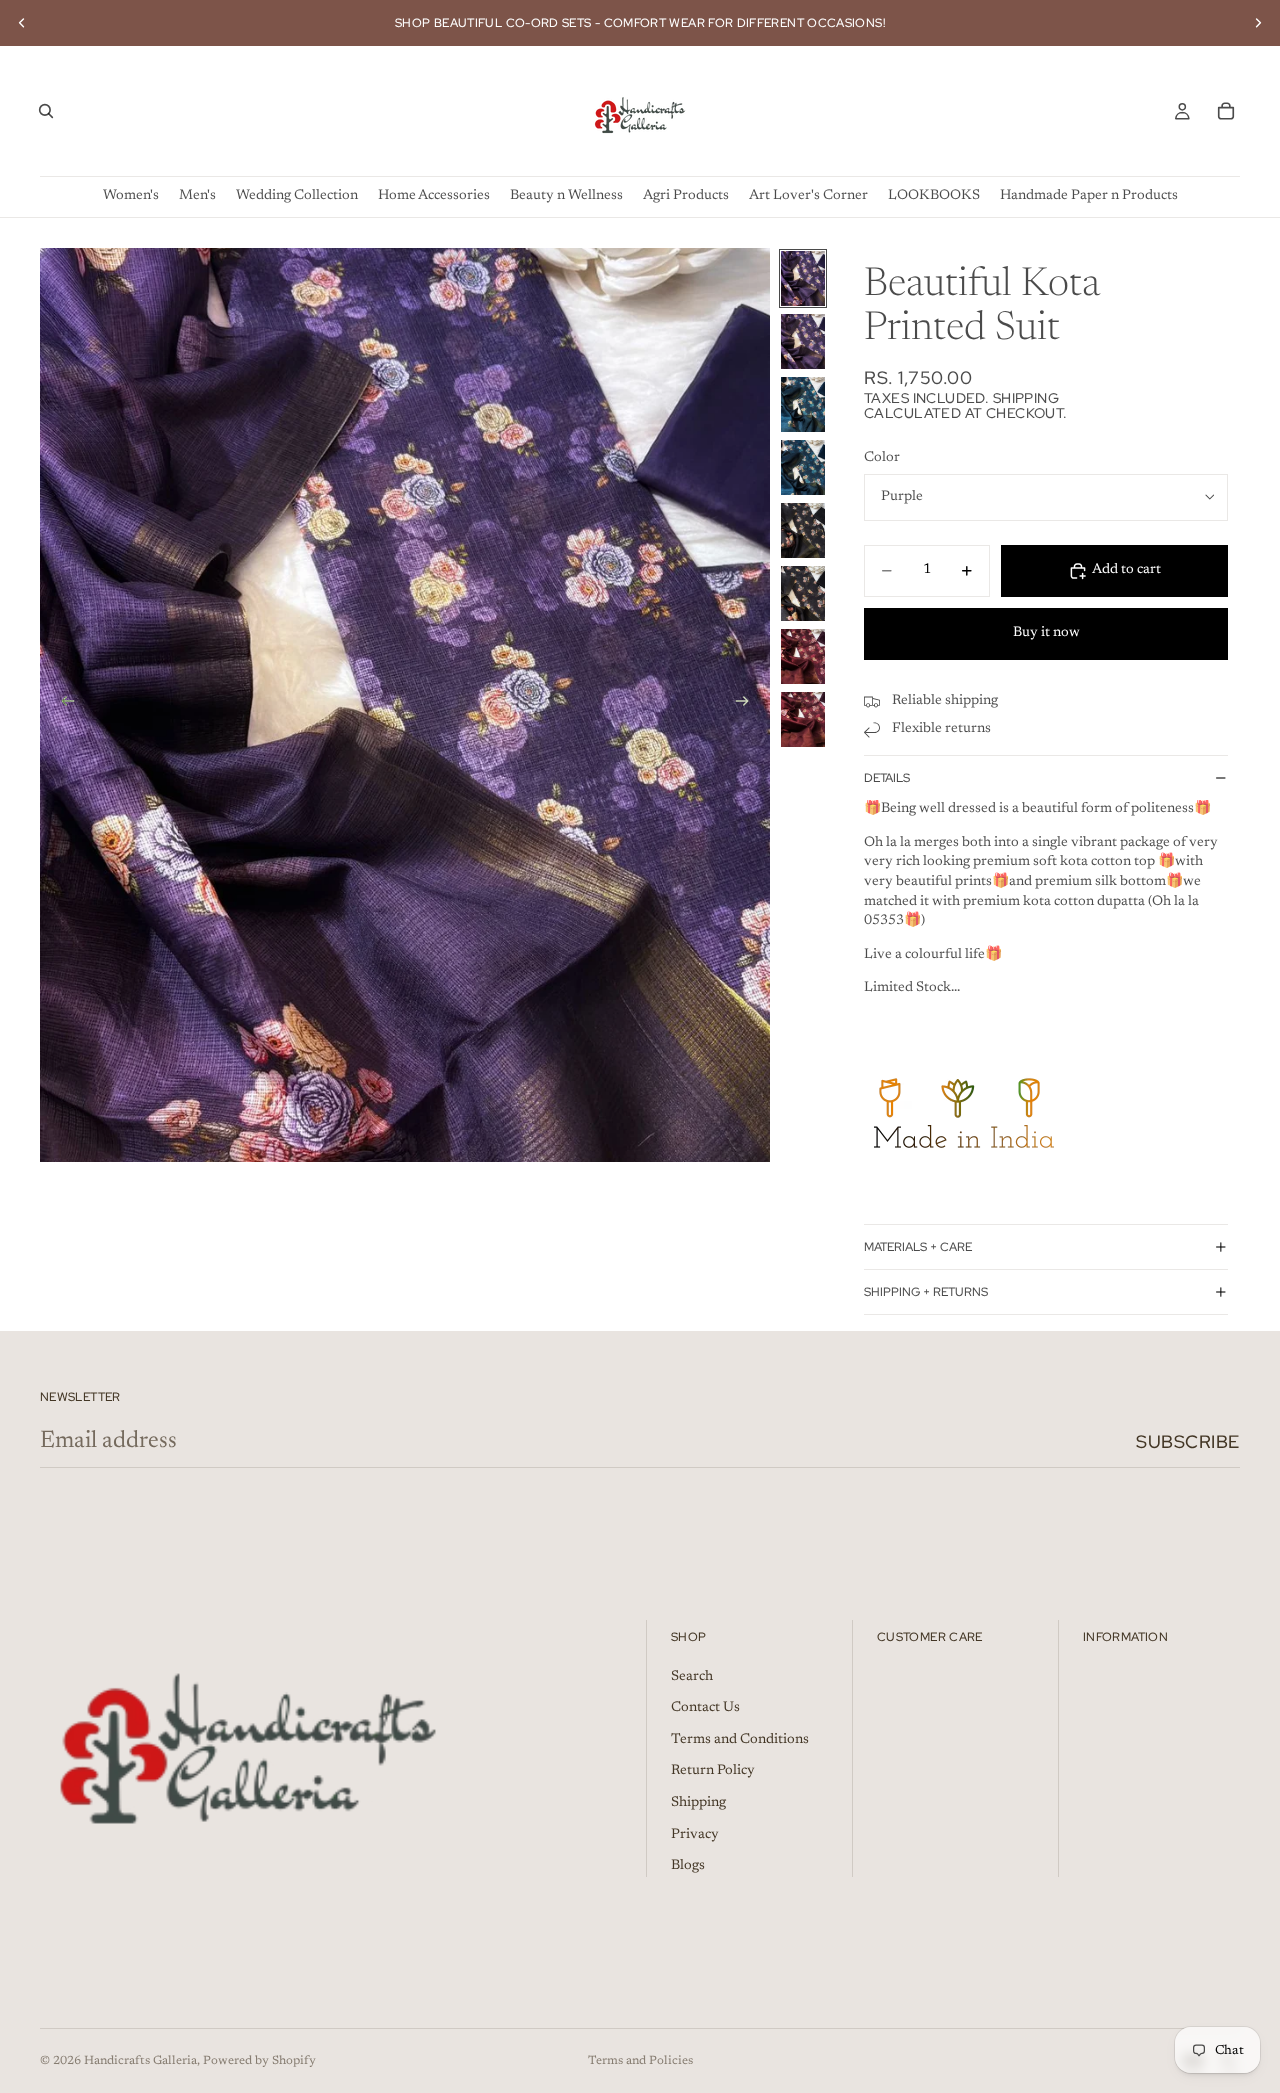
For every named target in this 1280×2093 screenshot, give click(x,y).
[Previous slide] (22, 23)
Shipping (698, 1803)
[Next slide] (1258, 23)
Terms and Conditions (740, 1740)
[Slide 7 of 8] (803, 656)
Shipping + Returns (926, 1292)
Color (882, 458)
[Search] (46, 111)
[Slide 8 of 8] (803, 719)
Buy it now (1046, 633)
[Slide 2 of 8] (803, 341)
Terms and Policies (640, 2061)
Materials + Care (918, 1247)
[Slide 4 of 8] (803, 467)
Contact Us (705, 1708)
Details (887, 778)
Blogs (688, 1866)
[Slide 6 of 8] (803, 593)
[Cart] (1226, 111)
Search (692, 1677)
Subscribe (1188, 1441)
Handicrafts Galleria (140, 2061)
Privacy (695, 1835)
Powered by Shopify (259, 2061)
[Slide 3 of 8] (803, 404)
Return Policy (713, 1771)
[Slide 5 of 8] (803, 530)
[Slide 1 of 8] (803, 278)
